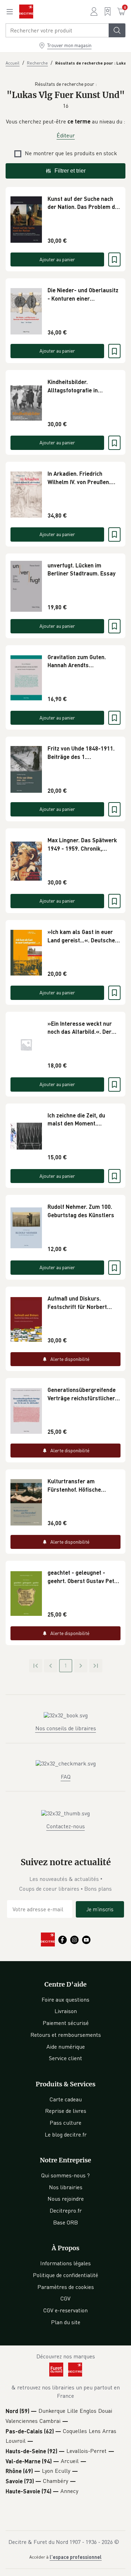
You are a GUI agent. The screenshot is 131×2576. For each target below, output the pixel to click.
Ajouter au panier (57, 259)
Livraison (66, 2011)
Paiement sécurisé (66, 2023)
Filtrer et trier (70, 171)
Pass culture (65, 2123)
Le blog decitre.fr (66, 2134)
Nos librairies (66, 2187)
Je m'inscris (100, 1909)
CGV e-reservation (65, 2310)
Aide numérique (66, 2047)
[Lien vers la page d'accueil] (26, 12)
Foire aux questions (65, 1999)
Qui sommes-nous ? (65, 2175)
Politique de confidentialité (65, 2275)
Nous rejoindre (66, 2199)
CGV (65, 2298)
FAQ (66, 1777)
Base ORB (65, 2222)
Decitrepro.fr (66, 2210)
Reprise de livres (66, 2111)
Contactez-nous (66, 1826)
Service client (65, 2058)
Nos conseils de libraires (66, 1728)
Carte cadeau (66, 2099)
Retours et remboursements (66, 2035)
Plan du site (66, 2322)
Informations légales (65, 2263)
